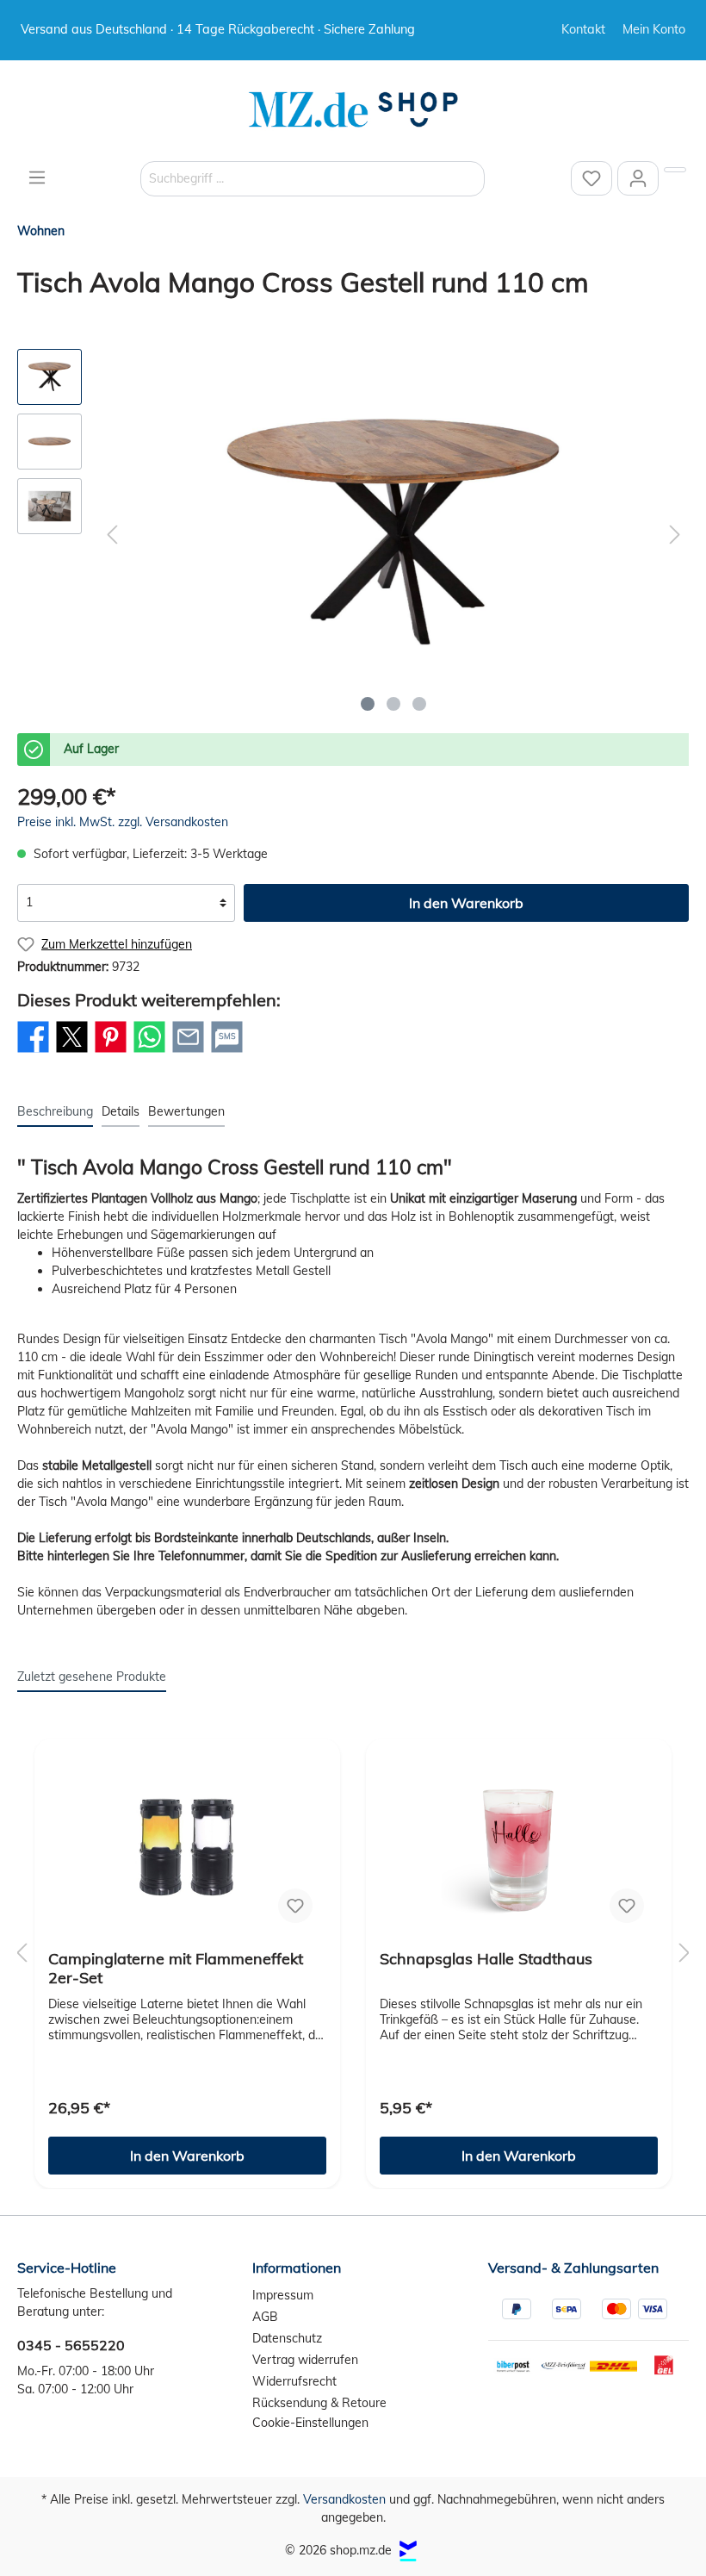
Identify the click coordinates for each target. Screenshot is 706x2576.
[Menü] (37, 177)
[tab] (55, 1111)
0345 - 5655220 (71, 2345)
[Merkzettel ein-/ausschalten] (295, 1906)
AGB (265, 2317)
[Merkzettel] (591, 178)
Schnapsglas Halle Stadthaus (486, 1959)
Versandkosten (344, 2499)
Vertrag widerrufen (305, 2360)
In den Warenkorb (466, 903)
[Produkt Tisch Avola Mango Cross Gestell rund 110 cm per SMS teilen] (227, 1052)
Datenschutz (287, 2338)
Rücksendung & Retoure (319, 2403)
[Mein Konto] (638, 178)
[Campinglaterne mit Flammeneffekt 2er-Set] (187, 1851)
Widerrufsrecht (294, 2381)
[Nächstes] (675, 535)
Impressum (283, 2295)
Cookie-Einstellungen (310, 2423)
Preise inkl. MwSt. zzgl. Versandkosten (123, 822)
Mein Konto (654, 29)
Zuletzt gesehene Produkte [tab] (92, 1677)
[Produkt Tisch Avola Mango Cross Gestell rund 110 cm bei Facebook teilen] (33, 1052)
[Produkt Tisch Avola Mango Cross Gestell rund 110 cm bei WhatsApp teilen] (149, 1052)
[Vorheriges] (112, 535)
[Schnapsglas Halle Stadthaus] (519, 1851)
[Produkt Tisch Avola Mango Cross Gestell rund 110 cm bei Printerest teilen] (111, 1052)
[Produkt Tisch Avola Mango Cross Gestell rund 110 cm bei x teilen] (72, 1052)
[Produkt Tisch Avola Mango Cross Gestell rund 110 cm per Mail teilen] (188, 1052)
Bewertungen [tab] (186, 1111)
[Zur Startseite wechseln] (353, 110)
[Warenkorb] (675, 170)
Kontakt (583, 29)
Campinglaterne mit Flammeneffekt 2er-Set (176, 1969)
